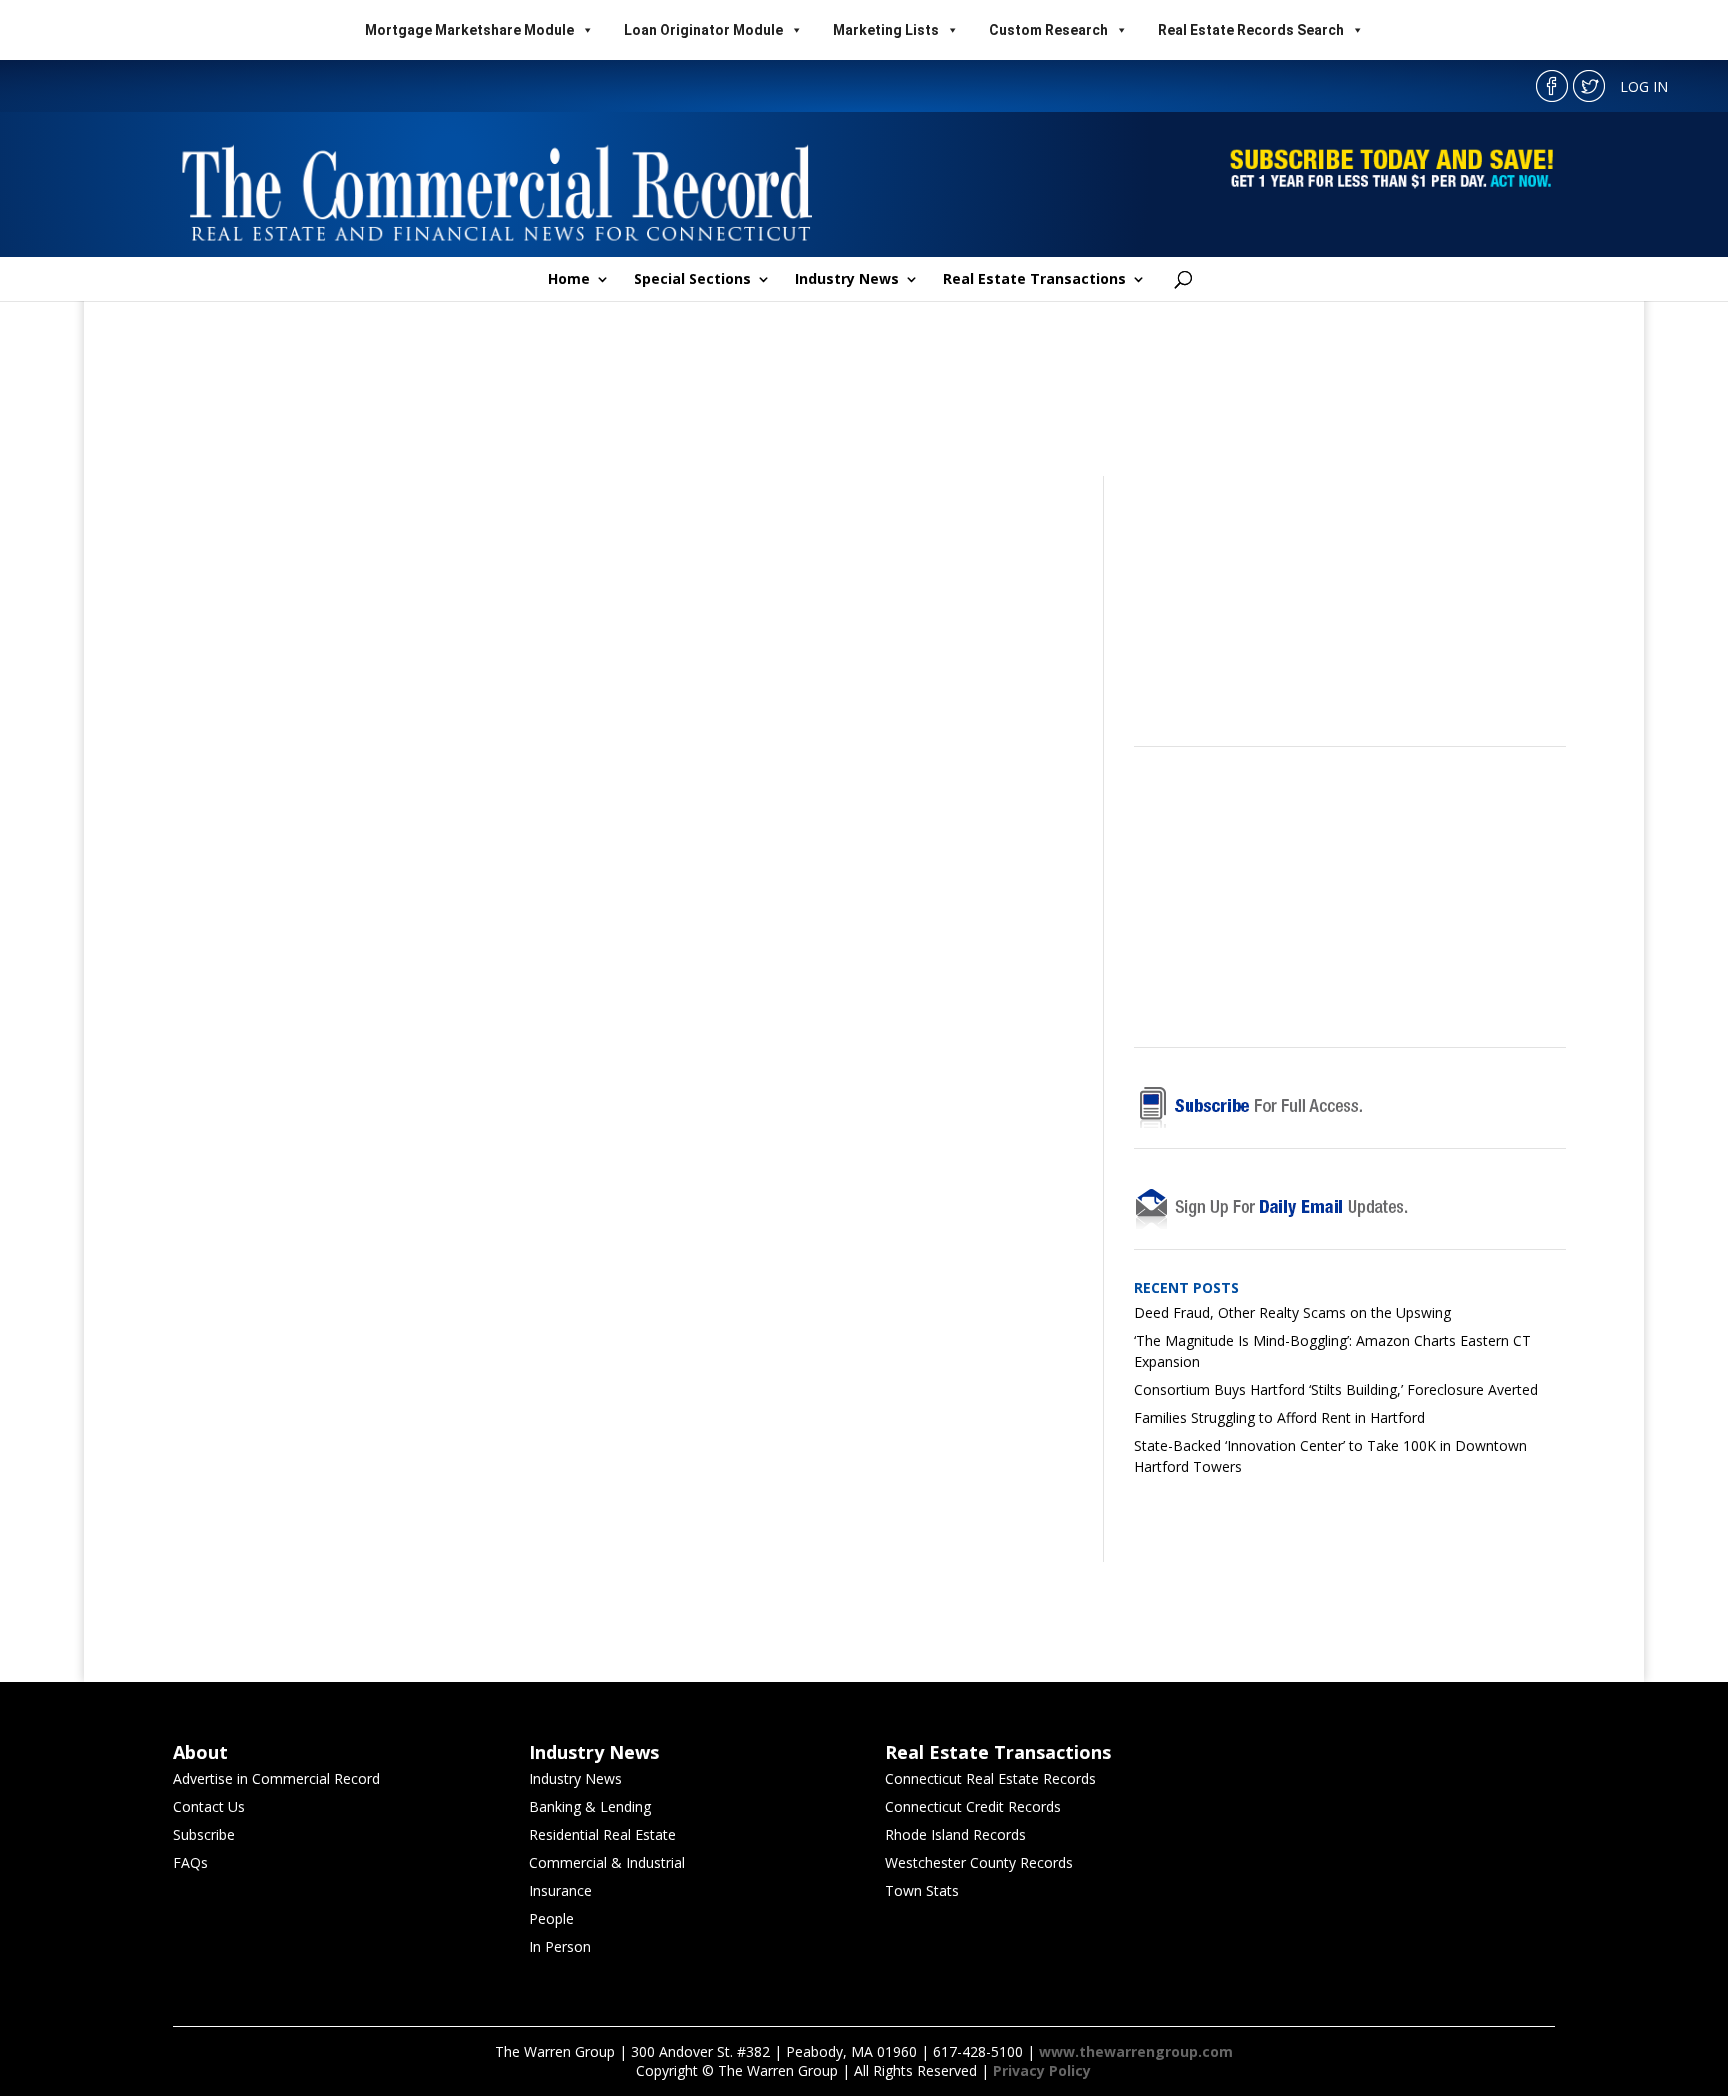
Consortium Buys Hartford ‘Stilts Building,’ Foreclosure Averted (1336, 1389)
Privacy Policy (1042, 2070)
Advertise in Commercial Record (276, 1778)
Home (569, 280)
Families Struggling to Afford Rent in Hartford (1279, 1417)
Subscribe (204, 1834)
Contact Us (209, 1806)
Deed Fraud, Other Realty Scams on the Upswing (1292, 1312)
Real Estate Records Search (1251, 30)
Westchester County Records (979, 1862)
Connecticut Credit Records (973, 1806)
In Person (560, 1946)
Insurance (560, 1890)
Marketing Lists (886, 30)
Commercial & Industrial (607, 1862)
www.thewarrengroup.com (1136, 2051)
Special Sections (692, 280)
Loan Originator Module (703, 30)
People (551, 1918)
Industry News (847, 280)
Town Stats (922, 1890)
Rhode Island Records (955, 1834)
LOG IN (1644, 86)
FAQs (190, 1862)
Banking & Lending (590, 1806)
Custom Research (1048, 30)
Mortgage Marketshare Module (469, 30)
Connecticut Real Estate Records (990, 1778)
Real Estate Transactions (1034, 280)
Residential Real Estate (602, 1834)
